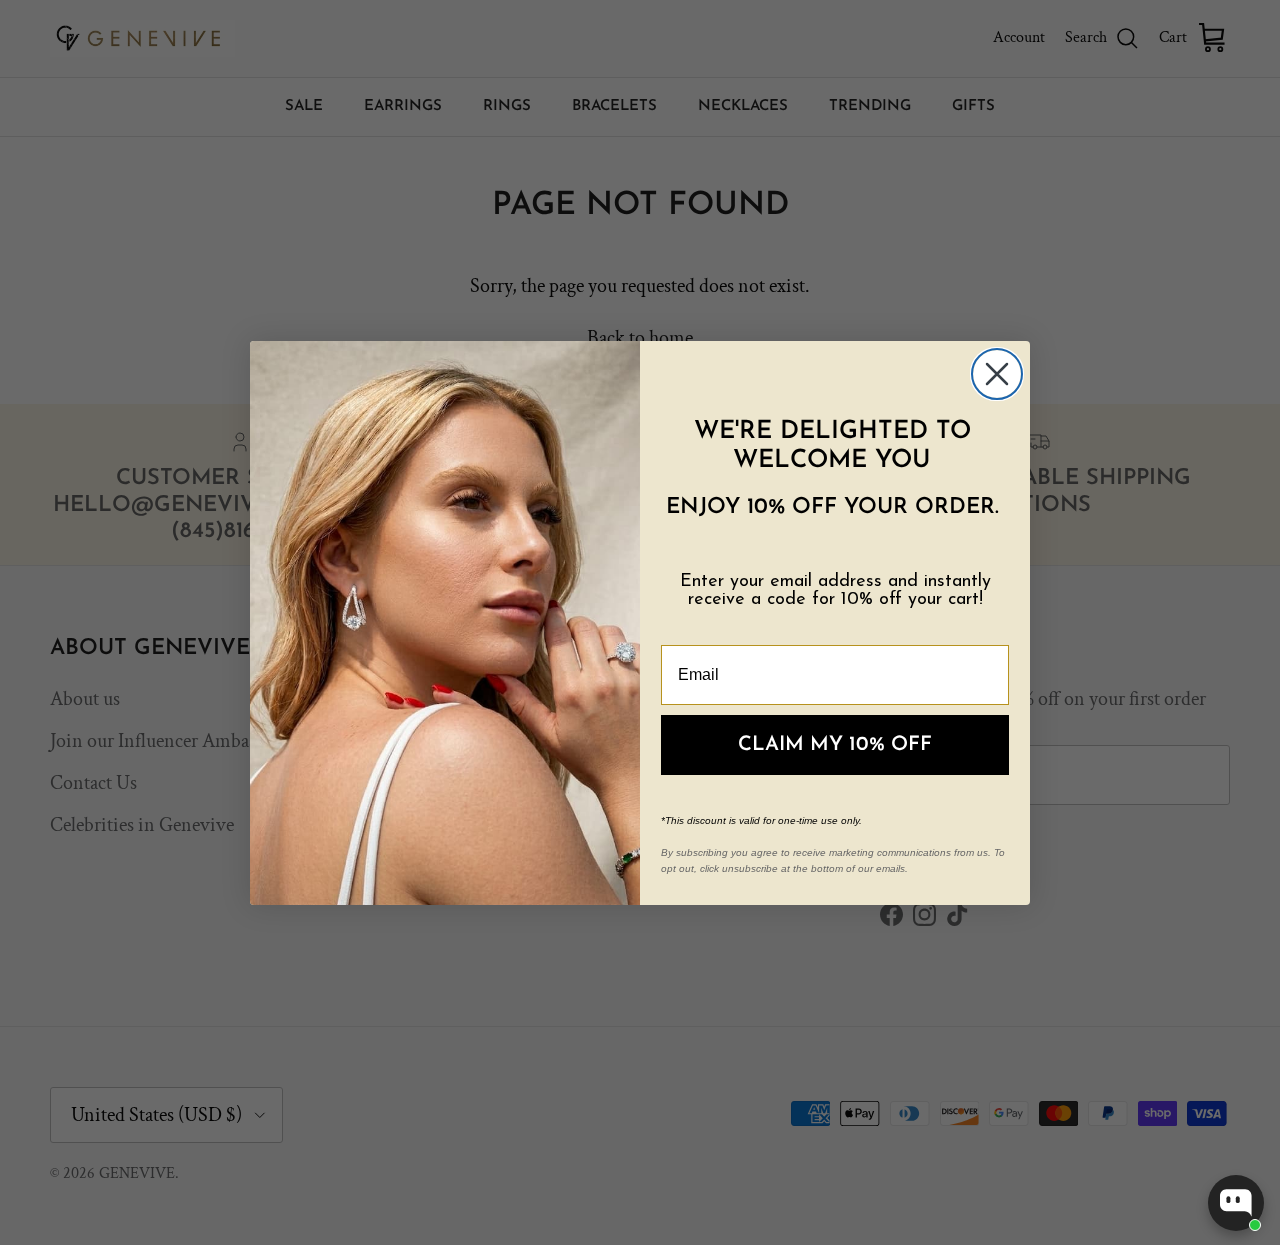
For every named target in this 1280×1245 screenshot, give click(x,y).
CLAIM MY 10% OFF (835, 745)
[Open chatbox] (1236, 1203)
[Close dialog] (997, 374)
